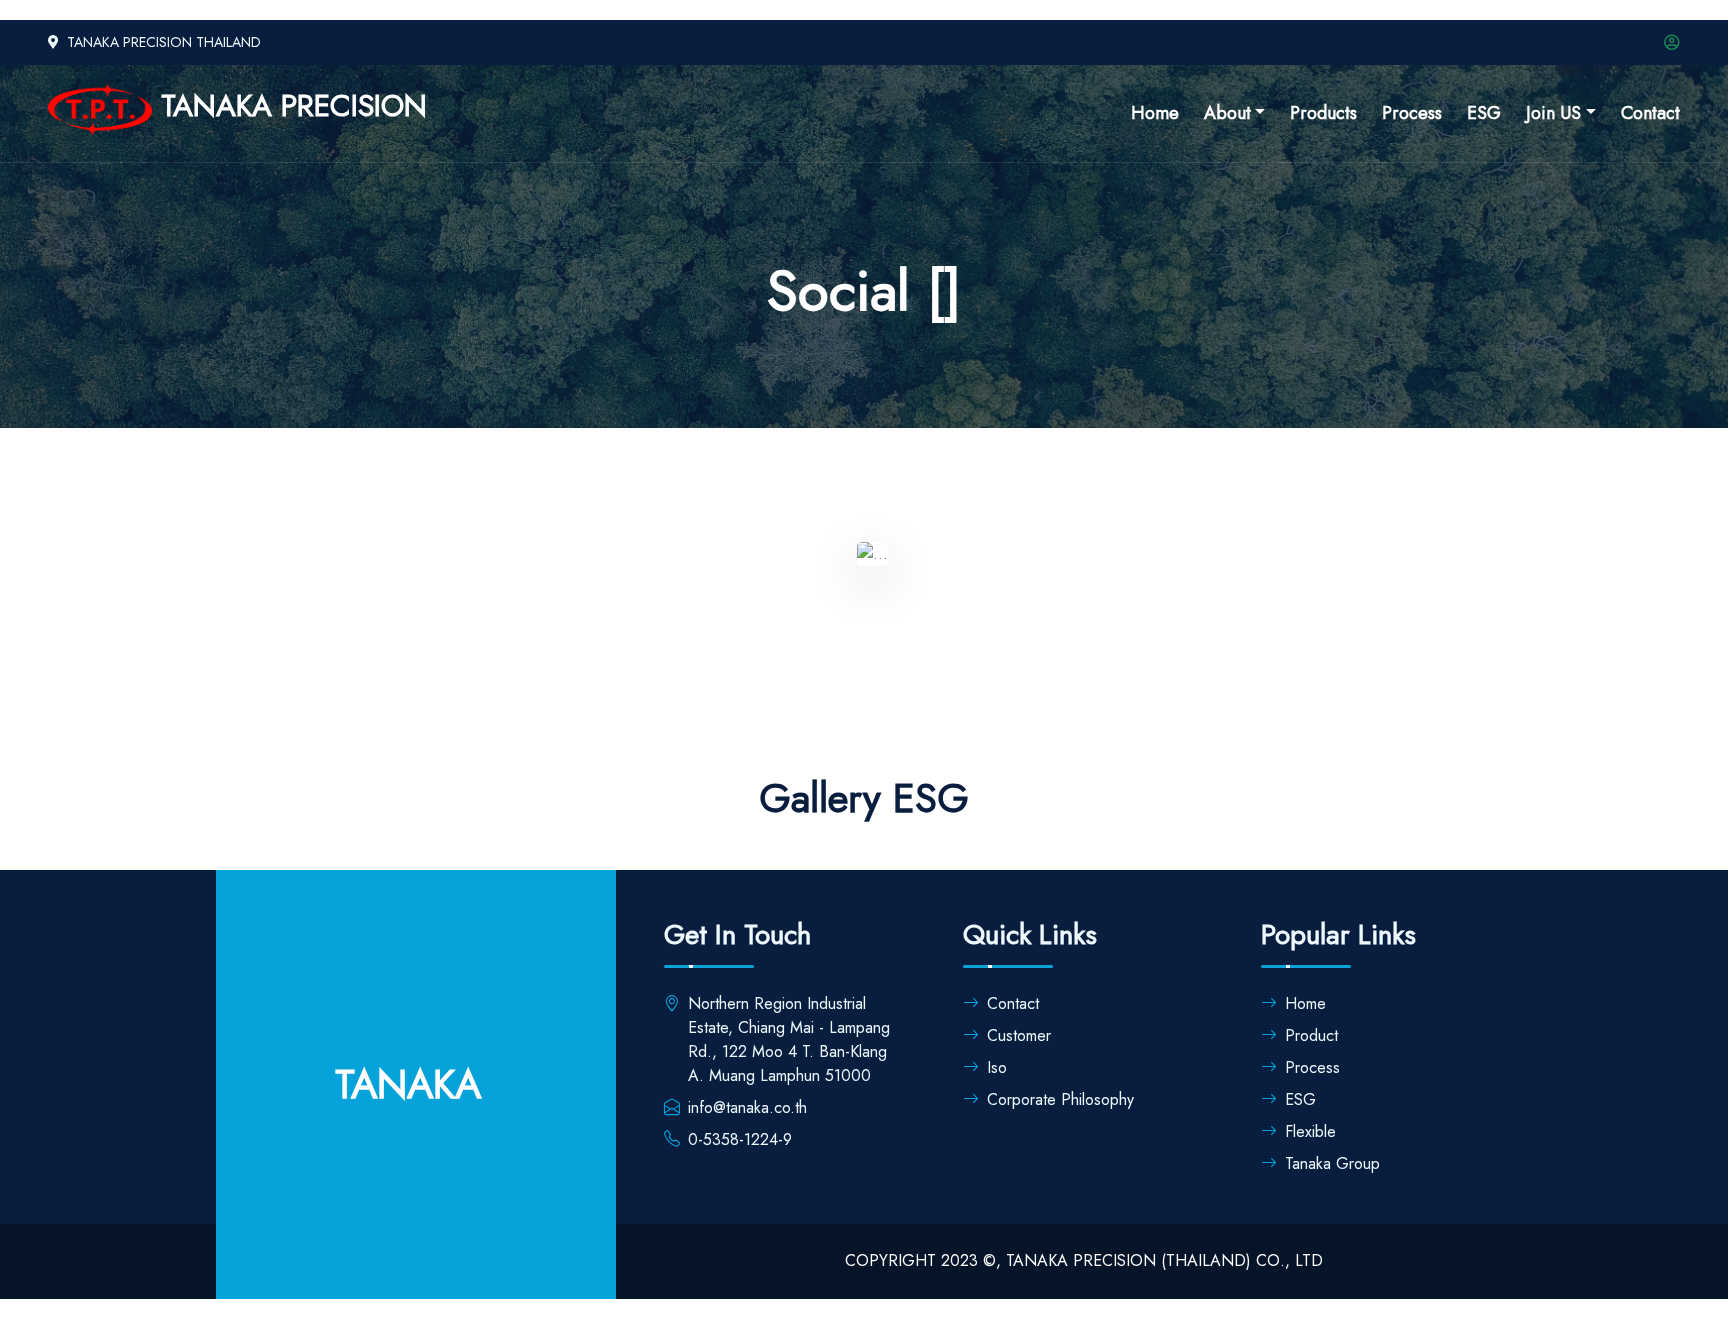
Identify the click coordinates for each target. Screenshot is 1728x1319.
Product (1311, 1035)
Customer (1019, 1035)
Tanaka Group (1332, 1163)
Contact (1650, 113)
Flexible (1310, 1131)
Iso (997, 1067)
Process (1412, 113)
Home (1155, 113)
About (1227, 113)
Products (1323, 113)
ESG (1484, 113)
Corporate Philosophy (1060, 1099)
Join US (1553, 113)
